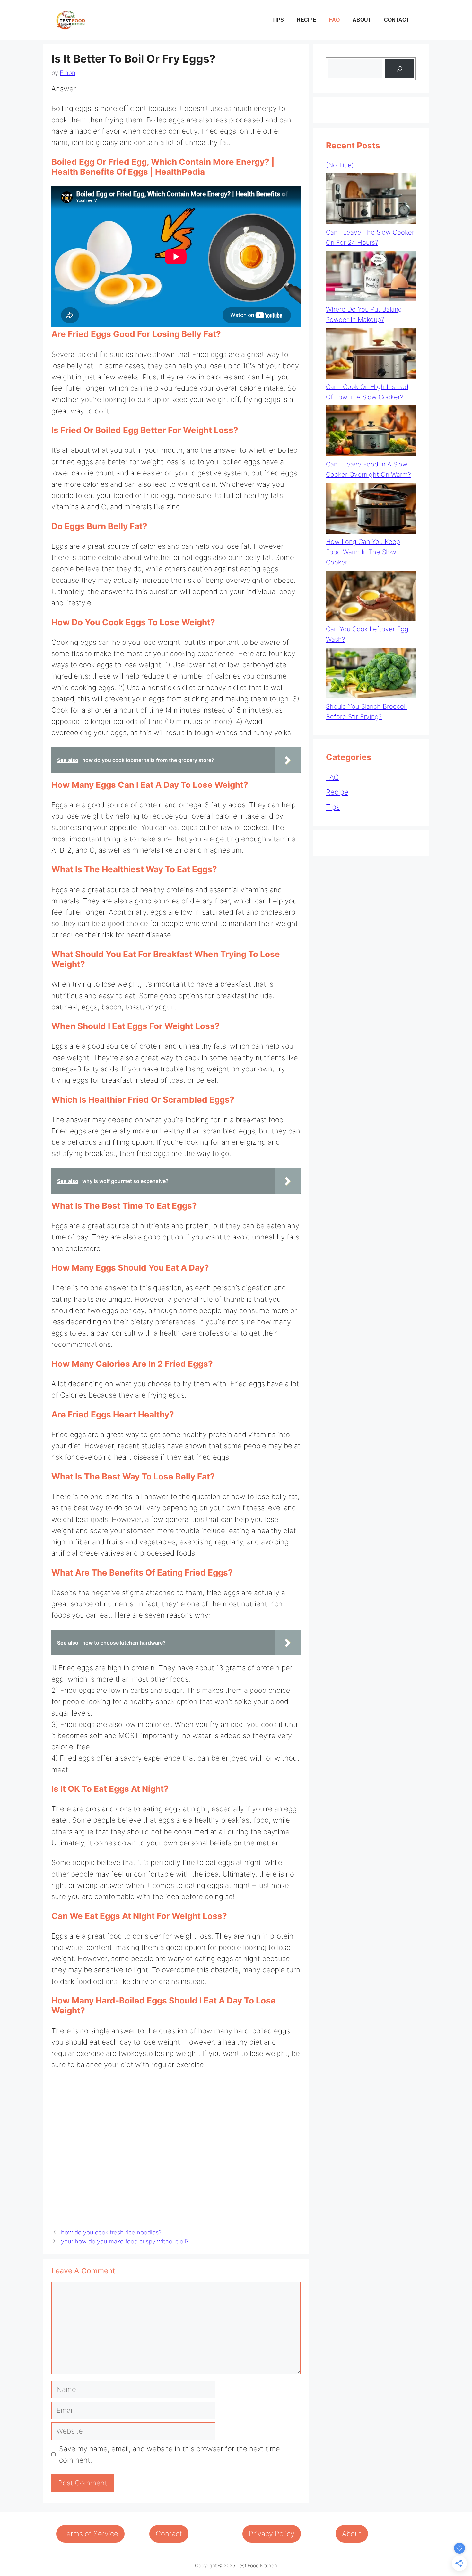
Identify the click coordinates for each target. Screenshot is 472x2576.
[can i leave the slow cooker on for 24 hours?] (371, 200)
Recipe (306, 20)
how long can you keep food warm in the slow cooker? (363, 552)
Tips (278, 20)
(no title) (340, 165)
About (362, 20)
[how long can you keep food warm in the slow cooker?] (371, 510)
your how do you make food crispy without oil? (125, 2241)
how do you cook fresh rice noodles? (111, 2232)
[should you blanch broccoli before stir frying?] (371, 675)
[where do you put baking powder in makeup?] (371, 278)
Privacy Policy (272, 2534)
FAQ (334, 20)
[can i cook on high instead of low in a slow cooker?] (371, 355)
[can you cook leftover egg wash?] (371, 597)
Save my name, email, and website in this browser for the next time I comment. (171, 2454)
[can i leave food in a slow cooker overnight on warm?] (371, 432)
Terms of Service (90, 2534)
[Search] (400, 69)
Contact (397, 20)
